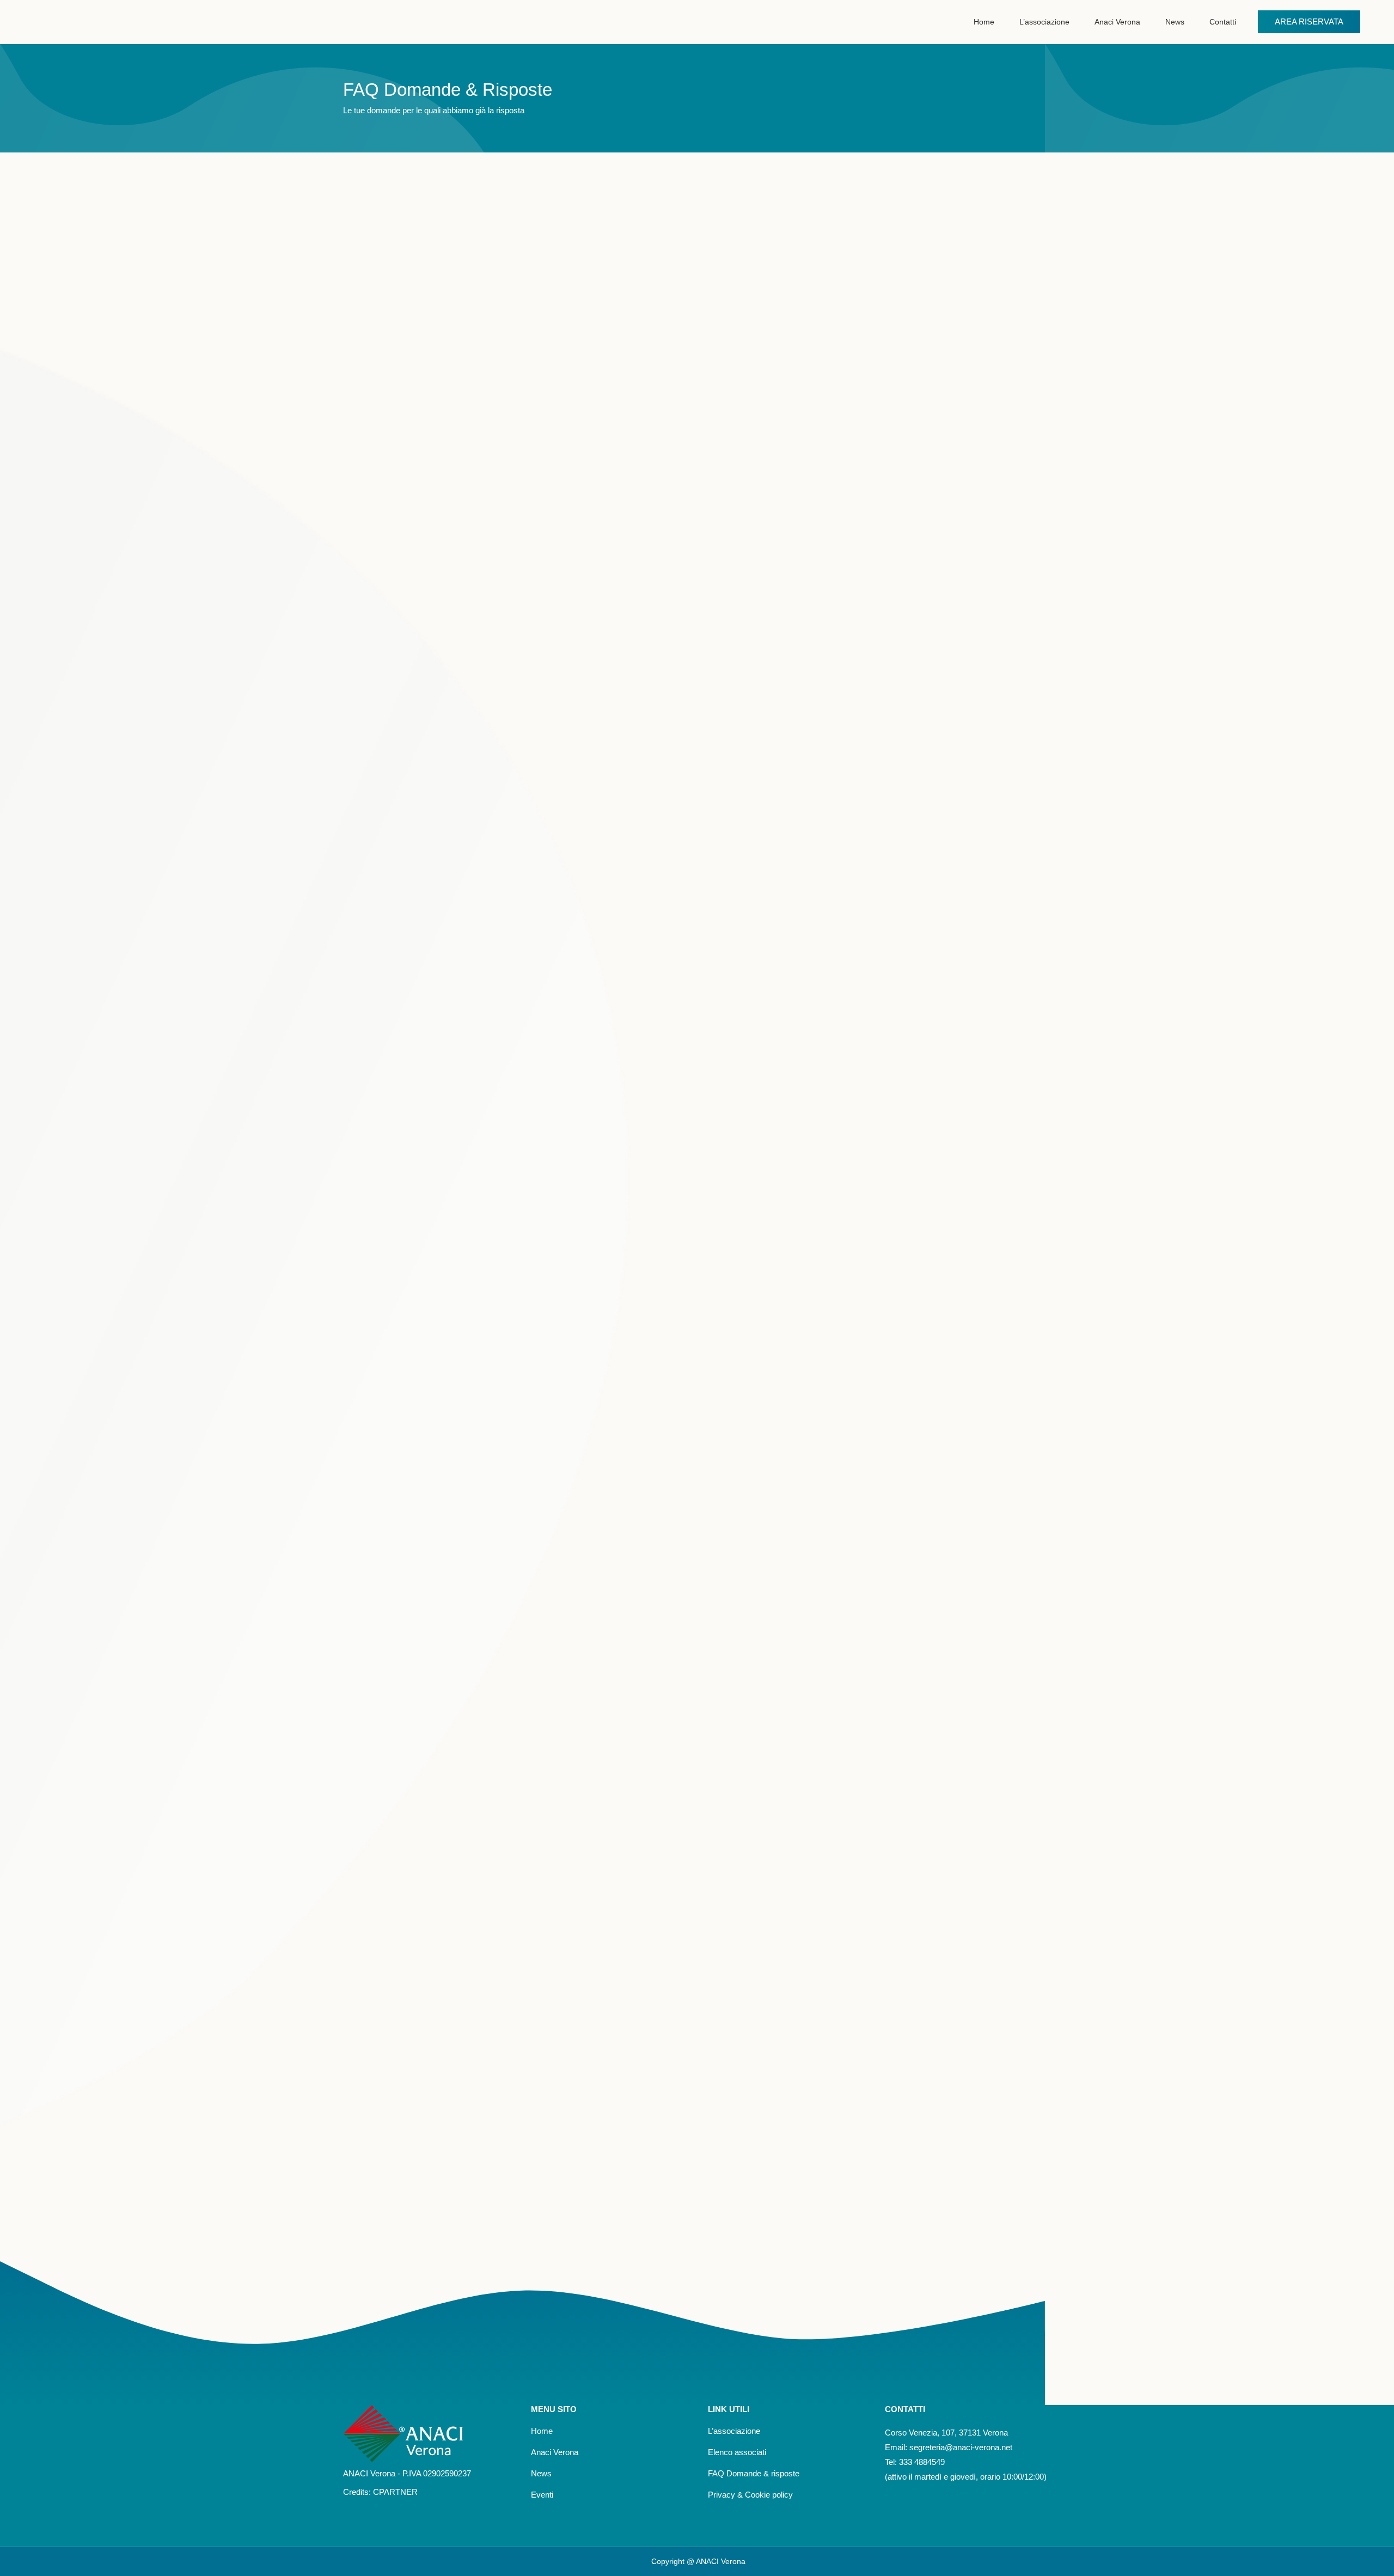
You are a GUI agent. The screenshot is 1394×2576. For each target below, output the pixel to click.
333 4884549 (921, 2462)
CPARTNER (395, 2492)
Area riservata (1309, 22)
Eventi (542, 2495)
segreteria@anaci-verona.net (961, 2447)
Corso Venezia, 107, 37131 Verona (946, 2433)
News (541, 2473)
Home (542, 2431)
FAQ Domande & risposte (754, 2473)
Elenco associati (737, 2452)
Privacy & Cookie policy (750, 2495)
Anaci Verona (555, 2452)
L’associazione (734, 2431)
